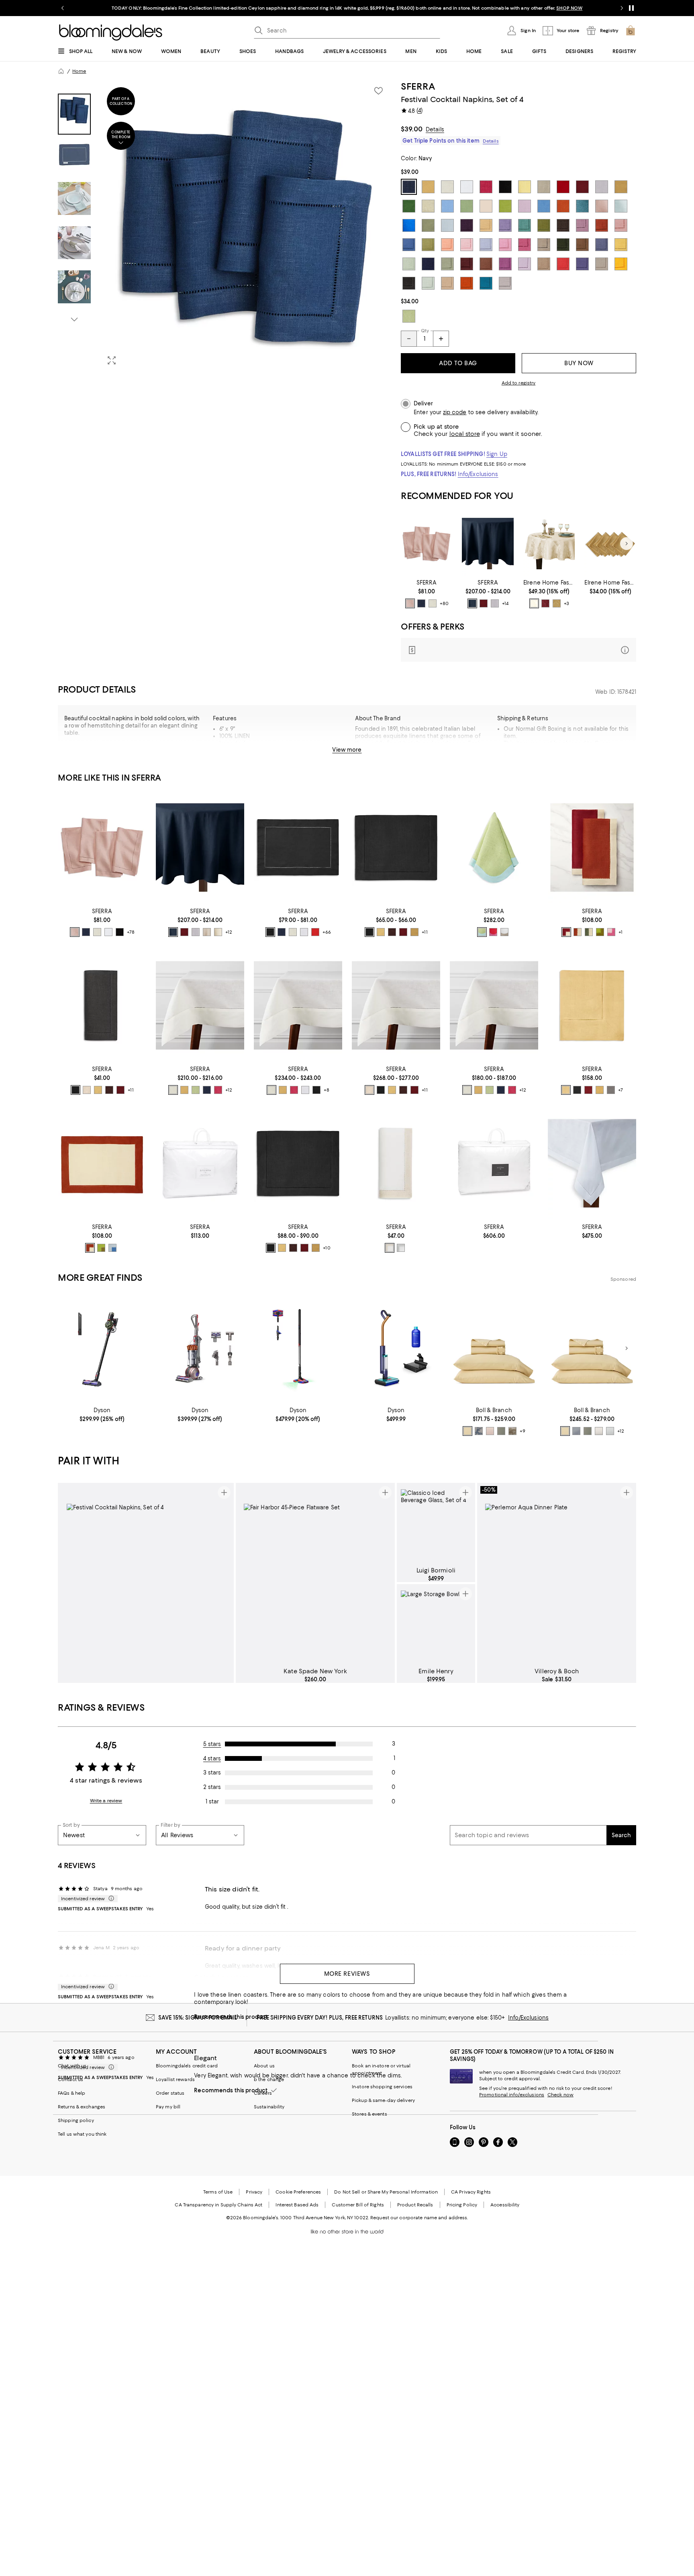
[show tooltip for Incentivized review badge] (110, 1899)
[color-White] (108, 932)
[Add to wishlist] (378, 91)
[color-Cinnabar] (484, 603)
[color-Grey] (611, 1090)
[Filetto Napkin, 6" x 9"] (396, 1163)
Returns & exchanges (82, 2107)
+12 (229, 932)
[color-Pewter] (599, 1431)
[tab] (74, 114)
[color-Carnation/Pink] (611, 932)
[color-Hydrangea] (576, 1431)
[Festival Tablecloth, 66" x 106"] (200, 1005)
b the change (269, 2079)
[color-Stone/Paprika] (578, 932)
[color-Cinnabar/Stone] (566, 932)
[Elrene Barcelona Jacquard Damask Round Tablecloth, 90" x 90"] (549, 544)
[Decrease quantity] (409, 339)
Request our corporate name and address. (419, 2218)
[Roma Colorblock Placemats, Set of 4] (102, 1163)
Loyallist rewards (175, 2079)
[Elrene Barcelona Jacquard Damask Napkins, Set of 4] (610, 544)
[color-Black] (120, 932)
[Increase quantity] (441, 339)
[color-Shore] (610, 1431)
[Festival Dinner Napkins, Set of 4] (427, 544)
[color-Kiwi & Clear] (482, 932)
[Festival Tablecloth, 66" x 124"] (298, 1005)
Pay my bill (168, 2107)
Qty (425, 331)
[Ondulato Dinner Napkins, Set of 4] (494, 847)
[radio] (410, 603)
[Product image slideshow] (246, 226)
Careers (263, 2093)
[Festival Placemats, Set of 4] (298, 847)
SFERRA (418, 86)
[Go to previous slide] (63, 8)
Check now (560, 2095)
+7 (621, 1090)
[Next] (627, 544)
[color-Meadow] (501, 1431)
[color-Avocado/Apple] (600, 932)
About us (264, 2066)
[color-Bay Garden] (479, 1431)
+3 (566, 603)
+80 (444, 603)
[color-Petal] (410, 603)
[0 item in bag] (631, 31)
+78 (131, 932)
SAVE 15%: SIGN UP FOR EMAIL (198, 2018)
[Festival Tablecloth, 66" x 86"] (494, 1005)
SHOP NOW (569, 8)
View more (347, 750)
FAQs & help (71, 2093)
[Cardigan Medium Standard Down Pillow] (494, 1163)
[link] (427, 594)
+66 (327, 932)
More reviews (347, 1974)
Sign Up (497, 454)
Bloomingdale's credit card (187, 2066)
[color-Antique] (534, 603)
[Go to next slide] (622, 8)
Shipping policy (76, 2120)
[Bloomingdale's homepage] (61, 71)
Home (79, 71)
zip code (455, 412)
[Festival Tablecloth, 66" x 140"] (396, 1005)
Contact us (70, 2079)
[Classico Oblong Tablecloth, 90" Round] (592, 1163)
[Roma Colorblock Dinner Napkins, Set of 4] (592, 847)
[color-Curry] (414, 932)
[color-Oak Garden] (512, 1431)
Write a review (106, 1801)
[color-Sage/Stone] (589, 932)
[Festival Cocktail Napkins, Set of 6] (102, 1005)
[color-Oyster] (433, 603)
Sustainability (269, 2107)
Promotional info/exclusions (512, 2095)
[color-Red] (315, 932)
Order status (170, 2093)
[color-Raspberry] (218, 1090)
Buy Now (579, 363)
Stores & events (369, 2114)
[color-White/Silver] (401, 1248)
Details (435, 129)
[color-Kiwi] (196, 1090)
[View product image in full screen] (112, 360)
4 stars (212, 1758)
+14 (505, 603)
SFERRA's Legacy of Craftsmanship (266, 750)
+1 (621, 932)
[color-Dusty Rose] (490, 1431)
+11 (425, 932)
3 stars (212, 1773)
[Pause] (631, 8)
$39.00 (412, 129)
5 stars (212, 1744)
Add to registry (519, 383)
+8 (327, 1090)
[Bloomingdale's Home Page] (111, 33)
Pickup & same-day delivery (383, 2100)
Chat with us (72, 2066)
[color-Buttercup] (467, 1431)
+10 (327, 1248)
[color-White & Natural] (504, 932)
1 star (212, 1801)
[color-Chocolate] (392, 932)
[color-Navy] (421, 603)
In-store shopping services (382, 2087)
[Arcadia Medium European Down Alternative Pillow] (200, 1163)
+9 (523, 1431)
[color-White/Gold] (390, 1248)
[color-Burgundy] (545, 603)
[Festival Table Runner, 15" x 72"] (396, 847)
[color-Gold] (557, 603)
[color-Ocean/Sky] (112, 1248)
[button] (225, 226)
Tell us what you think (82, 2134)
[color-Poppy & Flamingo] (493, 932)
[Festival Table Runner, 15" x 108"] (298, 1163)
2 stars (212, 1787)
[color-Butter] (381, 932)
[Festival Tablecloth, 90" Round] (488, 544)
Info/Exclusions (478, 474)
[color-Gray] (495, 603)
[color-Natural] (207, 932)
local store (465, 434)
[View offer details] (518, 650)
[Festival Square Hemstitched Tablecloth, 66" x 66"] (592, 1005)
